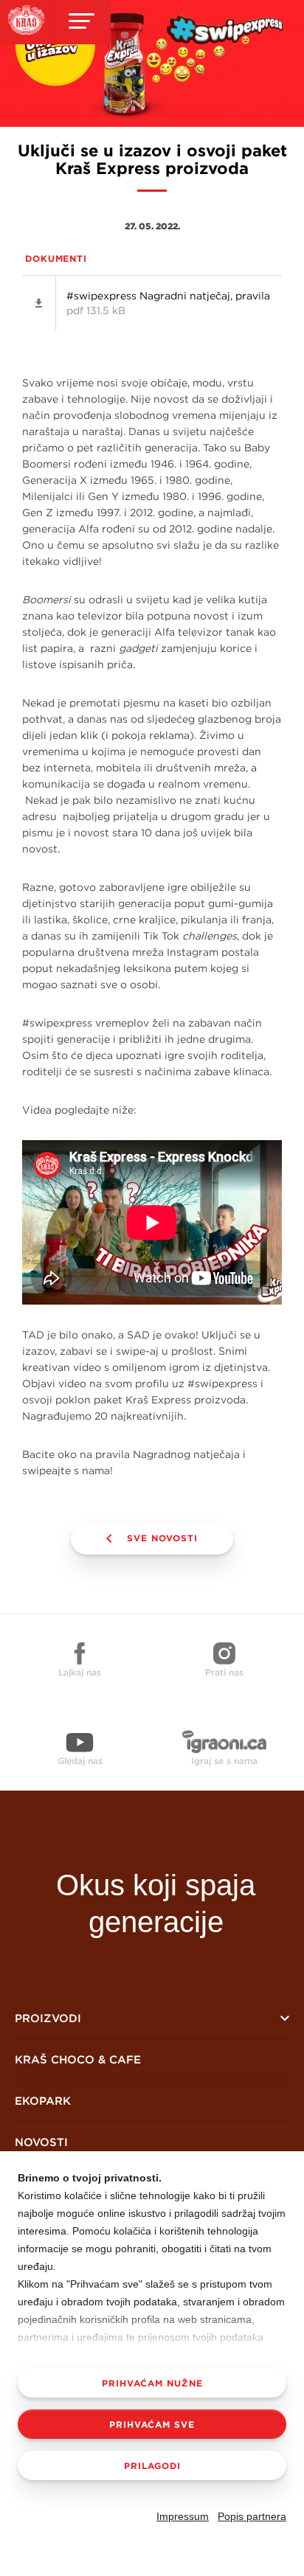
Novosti (41, 2142)
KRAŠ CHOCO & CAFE (78, 2059)
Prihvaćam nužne (152, 2383)
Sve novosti (162, 1538)
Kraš (156, 1833)
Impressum (183, 2516)
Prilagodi (152, 2465)
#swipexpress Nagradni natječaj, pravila (168, 303)
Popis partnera (252, 2516)
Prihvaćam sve (152, 2424)
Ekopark (43, 2101)
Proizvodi (48, 2018)
